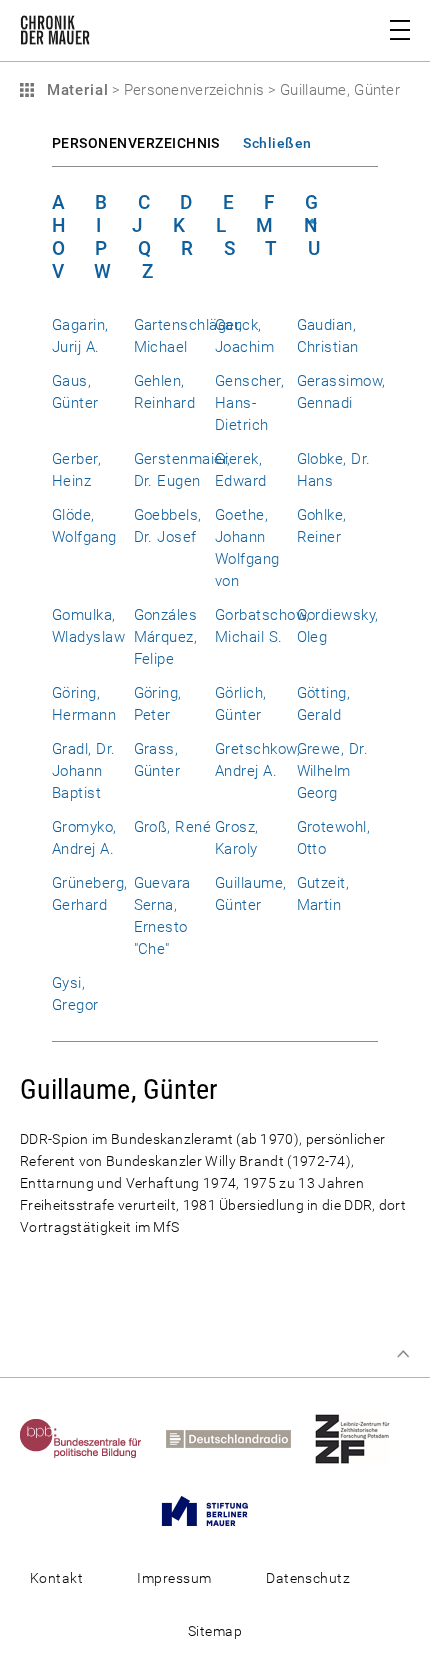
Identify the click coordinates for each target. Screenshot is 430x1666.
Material (75, 90)
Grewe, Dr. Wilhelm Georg (333, 771)
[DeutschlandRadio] (238, 1438)
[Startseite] (55, 34)
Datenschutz (308, 1578)
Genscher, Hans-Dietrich (249, 403)
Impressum (174, 1578)
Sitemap (215, 1631)
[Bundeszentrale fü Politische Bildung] (91, 1438)
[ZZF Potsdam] (362, 1438)
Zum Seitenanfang (403, 1354)
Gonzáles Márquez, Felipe (166, 637)
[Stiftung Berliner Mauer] (215, 1510)
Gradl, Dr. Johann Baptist (84, 771)
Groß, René (173, 827)
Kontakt (56, 1578)
